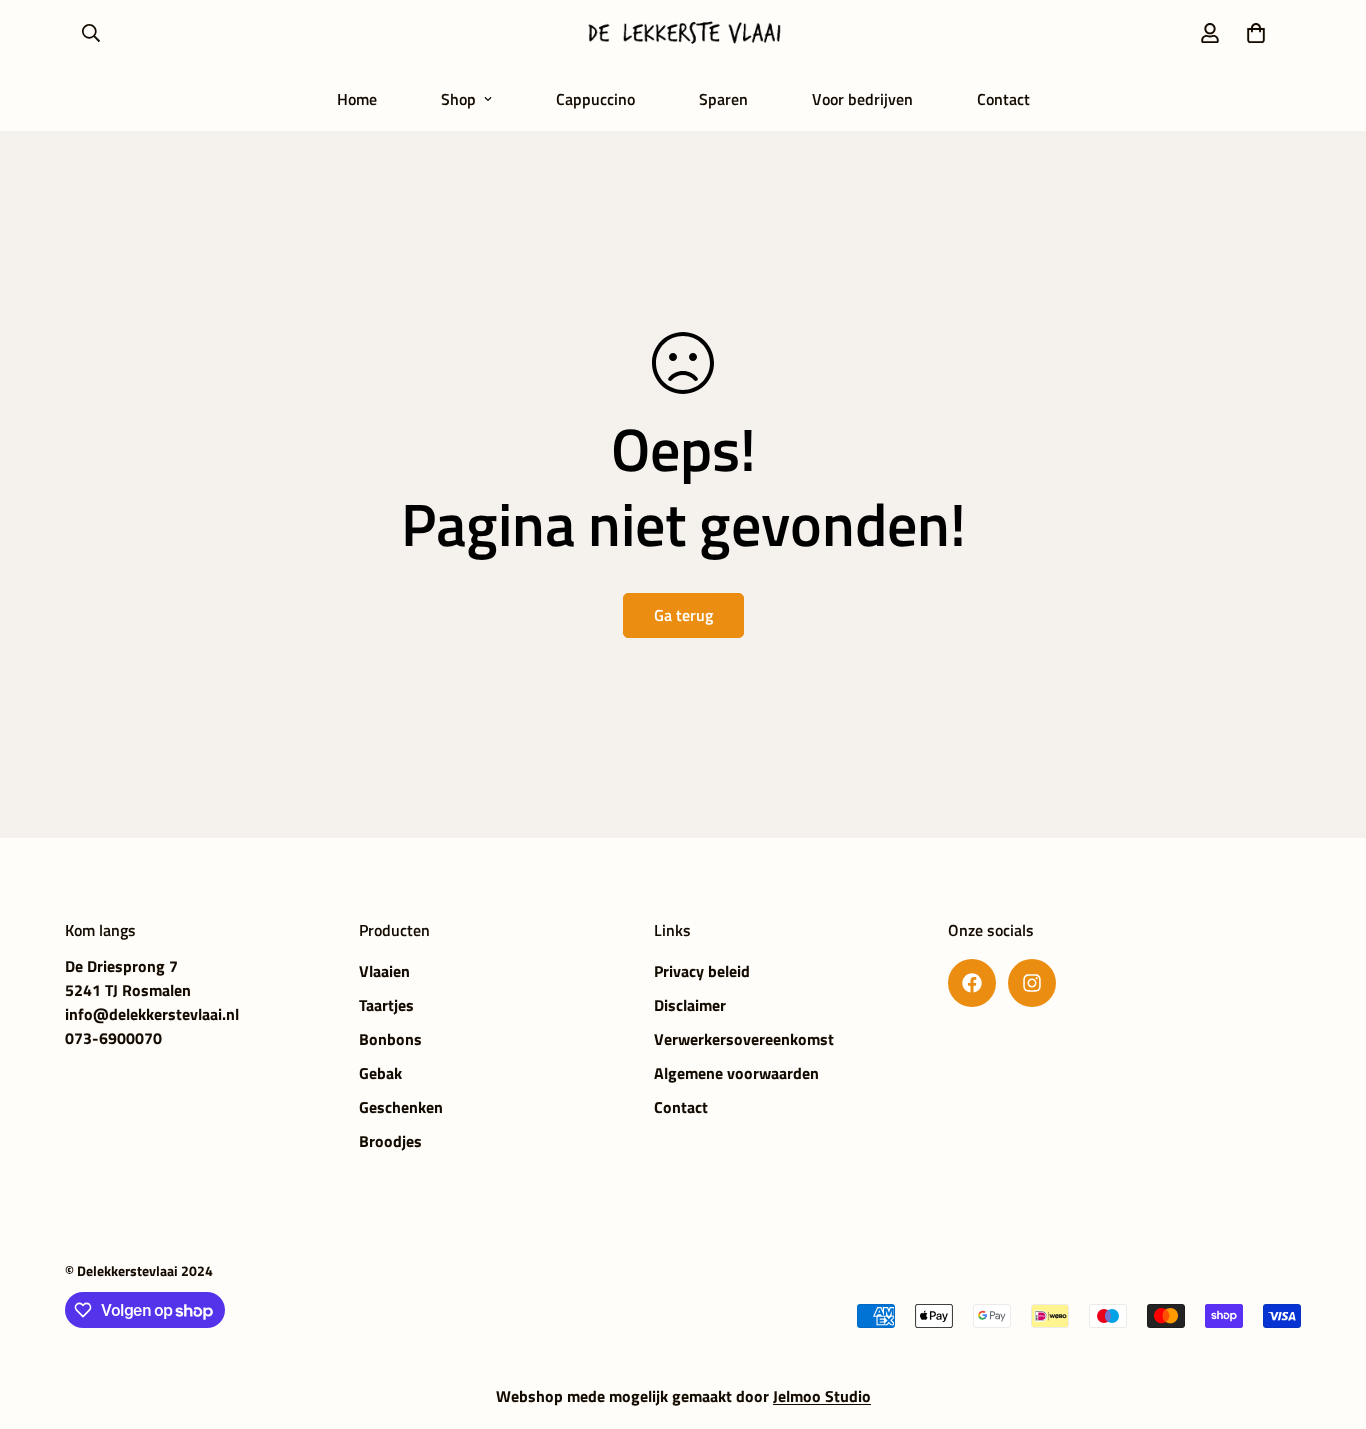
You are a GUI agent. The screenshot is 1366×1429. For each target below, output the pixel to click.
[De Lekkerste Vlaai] (683, 33)
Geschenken (401, 1107)
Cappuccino (595, 99)
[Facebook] (972, 983)
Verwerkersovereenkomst (744, 1039)
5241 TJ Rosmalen (128, 990)
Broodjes (390, 1141)
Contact (1003, 99)
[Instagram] (1032, 983)
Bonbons (390, 1039)
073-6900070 (113, 1038)
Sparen (723, 99)
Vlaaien (384, 971)
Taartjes (386, 1005)
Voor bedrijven (862, 99)
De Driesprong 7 (121, 966)
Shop (458, 99)
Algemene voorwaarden (736, 1073)
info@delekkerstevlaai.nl (152, 1014)
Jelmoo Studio (822, 1396)
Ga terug (683, 615)
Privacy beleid (702, 971)
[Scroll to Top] (1327, 1320)
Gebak (380, 1073)
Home (357, 99)
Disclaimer (690, 1005)
